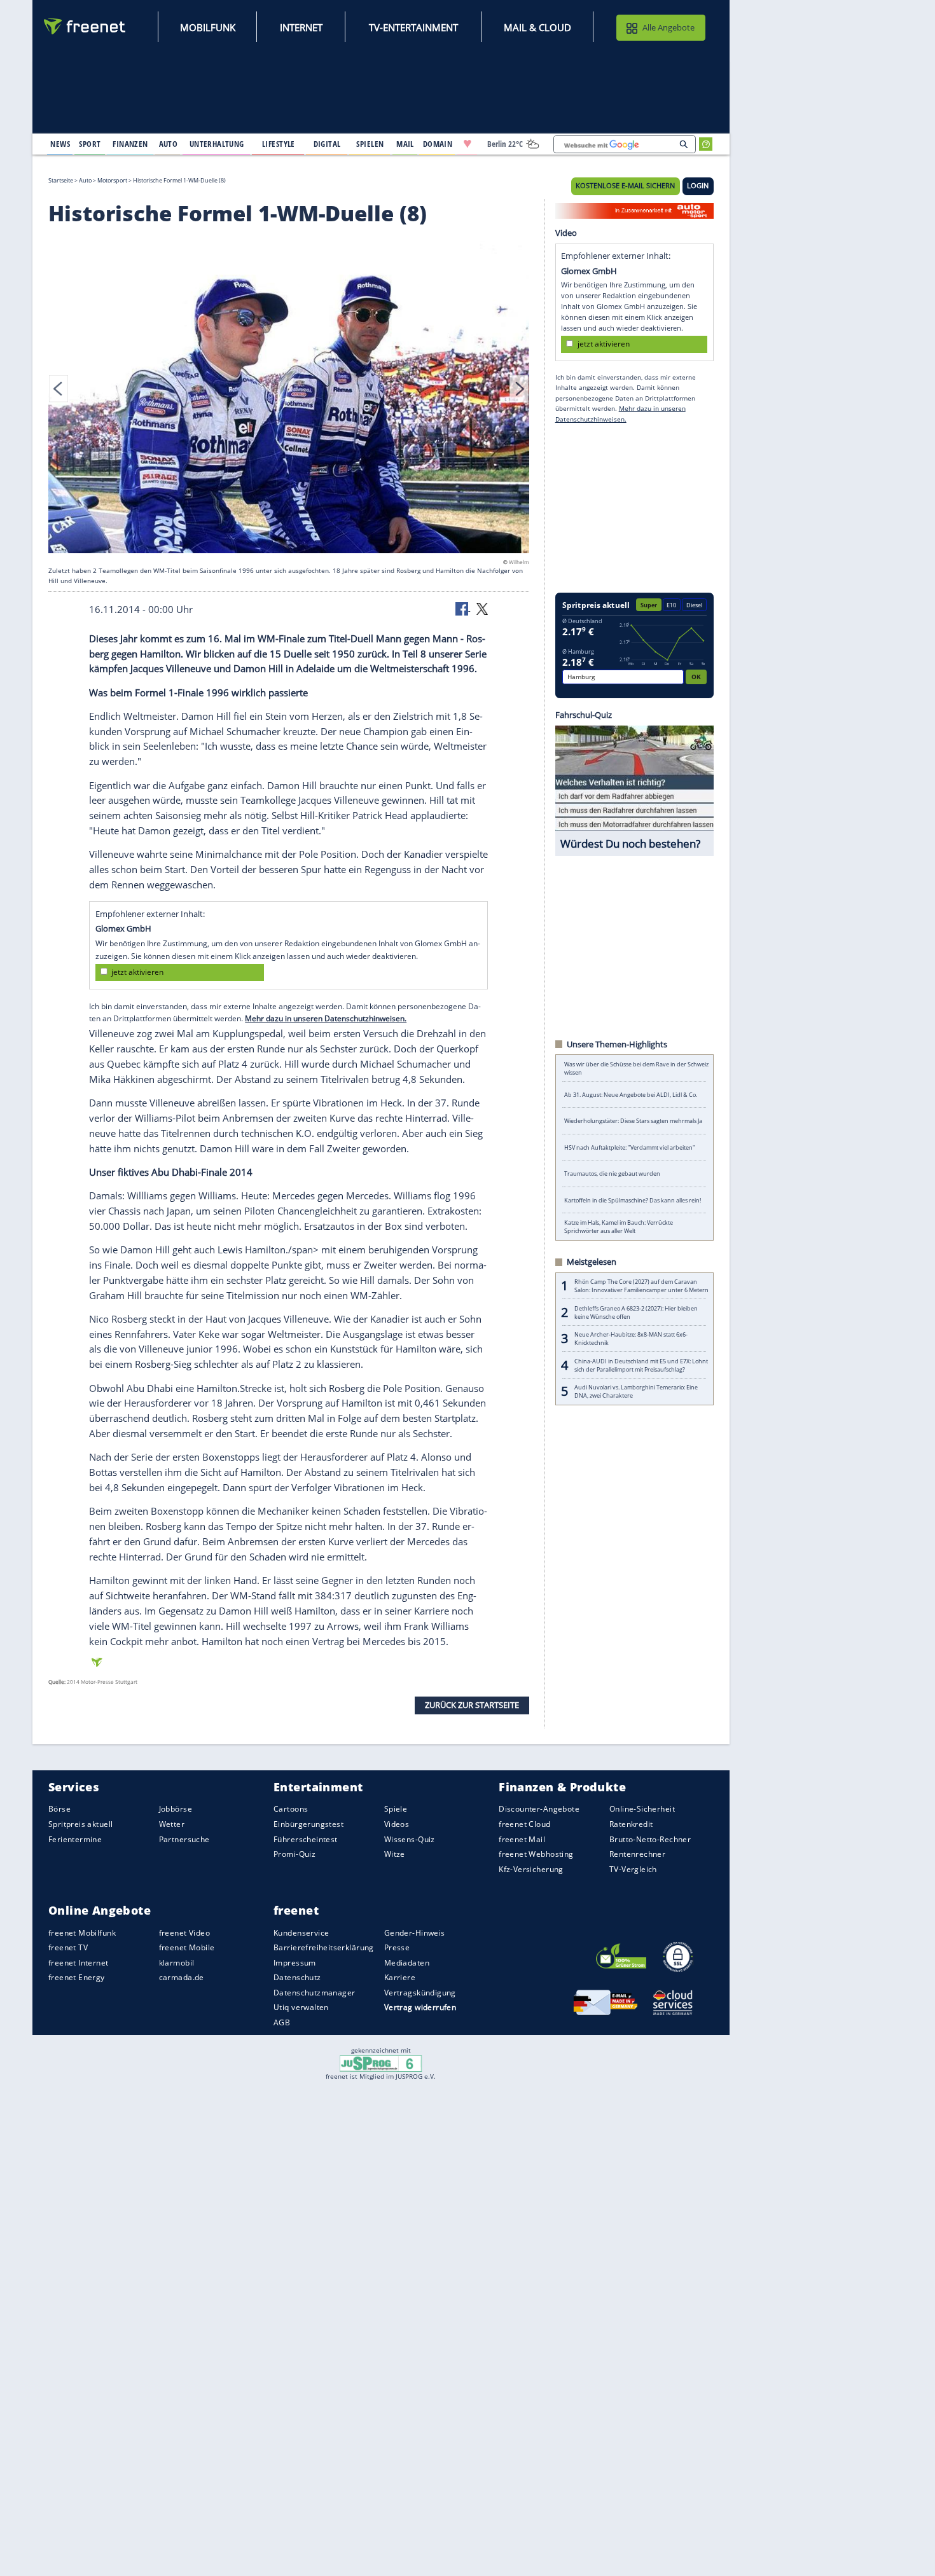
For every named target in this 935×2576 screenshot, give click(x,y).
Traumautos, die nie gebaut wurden (612, 1174)
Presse (397, 1947)
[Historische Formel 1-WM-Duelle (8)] (289, 395)
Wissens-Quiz (410, 1839)
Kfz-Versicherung (531, 1869)
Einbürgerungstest (308, 1824)
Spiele (396, 1809)
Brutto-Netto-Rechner (650, 1839)
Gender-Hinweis (415, 1933)
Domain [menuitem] (438, 144)
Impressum (295, 1963)
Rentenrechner (637, 1854)
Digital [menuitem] (327, 144)
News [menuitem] (60, 144)
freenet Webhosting (536, 1854)
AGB (282, 2022)
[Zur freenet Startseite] (85, 26)
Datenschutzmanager (314, 1993)
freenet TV (68, 1947)
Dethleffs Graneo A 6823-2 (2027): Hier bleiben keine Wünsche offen (636, 1312)
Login (698, 186)
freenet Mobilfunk (82, 1933)
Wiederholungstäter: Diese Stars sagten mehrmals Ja (633, 1121)
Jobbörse (176, 1809)
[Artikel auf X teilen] (482, 608)
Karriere (400, 1977)
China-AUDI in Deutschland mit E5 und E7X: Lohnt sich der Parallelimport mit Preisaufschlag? (641, 1365)
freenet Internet (79, 1963)
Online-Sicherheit (642, 1809)
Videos (397, 1824)
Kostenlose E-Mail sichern (625, 186)
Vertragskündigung (420, 1993)
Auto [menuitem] (169, 144)
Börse (59, 1809)
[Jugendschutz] (381, 2062)
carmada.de (182, 1977)
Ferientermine (75, 1839)
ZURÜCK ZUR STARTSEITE (472, 1705)
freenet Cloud (524, 1824)
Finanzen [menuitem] (130, 144)
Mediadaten (407, 1963)
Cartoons (291, 1809)
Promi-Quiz (294, 1854)
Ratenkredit (631, 1824)
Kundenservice (301, 1933)
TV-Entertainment (413, 27)
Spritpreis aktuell (80, 1824)
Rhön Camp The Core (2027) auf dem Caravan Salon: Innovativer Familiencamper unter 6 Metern (641, 1286)
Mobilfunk (208, 27)
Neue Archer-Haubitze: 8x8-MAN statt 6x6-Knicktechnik (631, 1339)
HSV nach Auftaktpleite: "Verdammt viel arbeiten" (630, 1147)
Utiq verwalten (301, 2008)
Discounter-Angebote (539, 1809)
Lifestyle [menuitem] (279, 144)
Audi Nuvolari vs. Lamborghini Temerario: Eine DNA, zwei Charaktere (636, 1391)
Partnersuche (184, 1839)
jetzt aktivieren (137, 972)
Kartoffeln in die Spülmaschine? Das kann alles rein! (633, 1200)
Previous (59, 389)
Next (519, 389)
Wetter (172, 1824)
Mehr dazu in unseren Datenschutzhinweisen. (326, 1018)
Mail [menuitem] (405, 144)
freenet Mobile (187, 1947)
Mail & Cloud (537, 27)
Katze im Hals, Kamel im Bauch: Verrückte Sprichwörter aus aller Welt (619, 1227)
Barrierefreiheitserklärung (324, 1947)
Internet (301, 27)
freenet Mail (522, 1839)
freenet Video (184, 1933)
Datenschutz (297, 1977)
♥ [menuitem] (468, 144)
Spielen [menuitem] (370, 144)
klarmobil (177, 1963)
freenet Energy (77, 1977)
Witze (395, 1854)
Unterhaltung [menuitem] (217, 144)
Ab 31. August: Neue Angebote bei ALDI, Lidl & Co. (631, 1095)
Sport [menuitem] (90, 144)
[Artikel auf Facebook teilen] (463, 608)
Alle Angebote (668, 27)
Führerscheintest (306, 1839)
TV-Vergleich (633, 1869)
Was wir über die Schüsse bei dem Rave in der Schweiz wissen (636, 1068)
